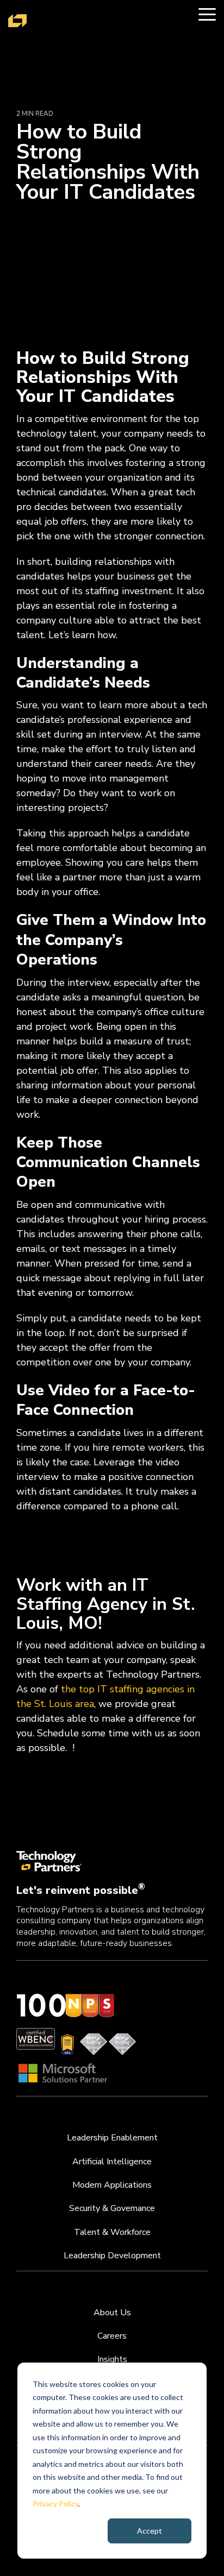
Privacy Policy (55, 2503)
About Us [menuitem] (112, 2313)
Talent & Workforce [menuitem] (112, 2232)
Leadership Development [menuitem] (112, 2256)
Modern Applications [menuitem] (112, 2185)
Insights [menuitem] (112, 2359)
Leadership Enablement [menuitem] (112, 2138)
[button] (207, 14)
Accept (150, 2531)
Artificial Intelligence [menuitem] (112, 2162)
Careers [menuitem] (112, 2336)
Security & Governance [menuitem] (112, 2208)
